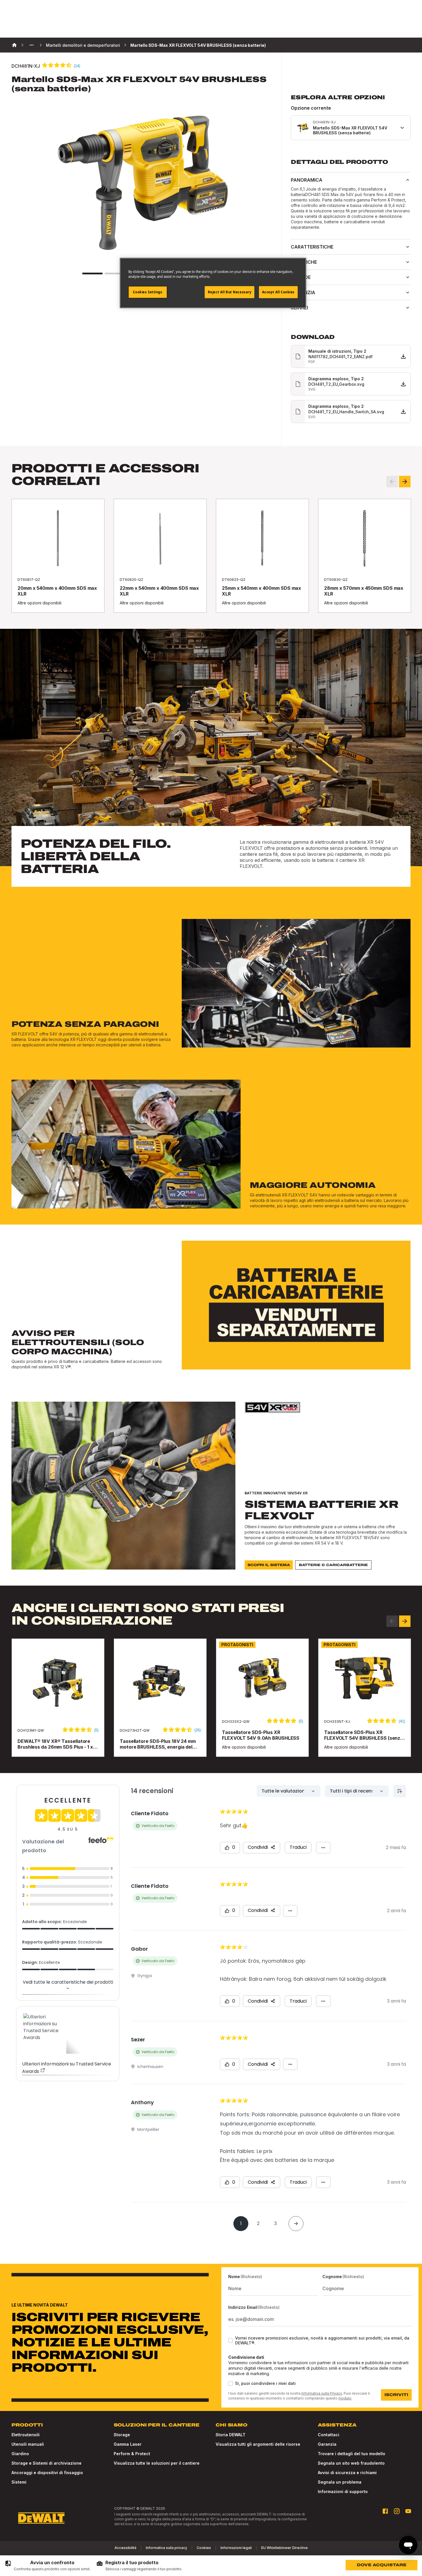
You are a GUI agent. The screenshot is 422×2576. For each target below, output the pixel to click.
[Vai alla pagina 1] (92, 273)
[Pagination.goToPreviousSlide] (392, 1621)
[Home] (14, 45)
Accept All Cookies (278, 292)
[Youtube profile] (408, 2511)
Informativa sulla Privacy (322, 2393)
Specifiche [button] (304, 262)
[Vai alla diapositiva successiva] (405, 482)
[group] (48, 2566)
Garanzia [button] (303, 292)
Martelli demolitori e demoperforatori (83, 45)
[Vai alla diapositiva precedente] (392, 482)
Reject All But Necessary (230, 292)
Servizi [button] (299, 308)
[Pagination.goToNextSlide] (405, 1621)
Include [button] (301, 277)
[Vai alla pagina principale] (41, 2518)
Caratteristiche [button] (312, 247)
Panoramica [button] (307, 180)
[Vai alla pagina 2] (115, 273)
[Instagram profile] (397, 2511)
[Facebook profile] (385, 2511)
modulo (345, 2398)
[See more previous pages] (32, 45)
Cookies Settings (148, 292)
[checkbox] (231, 2340)
